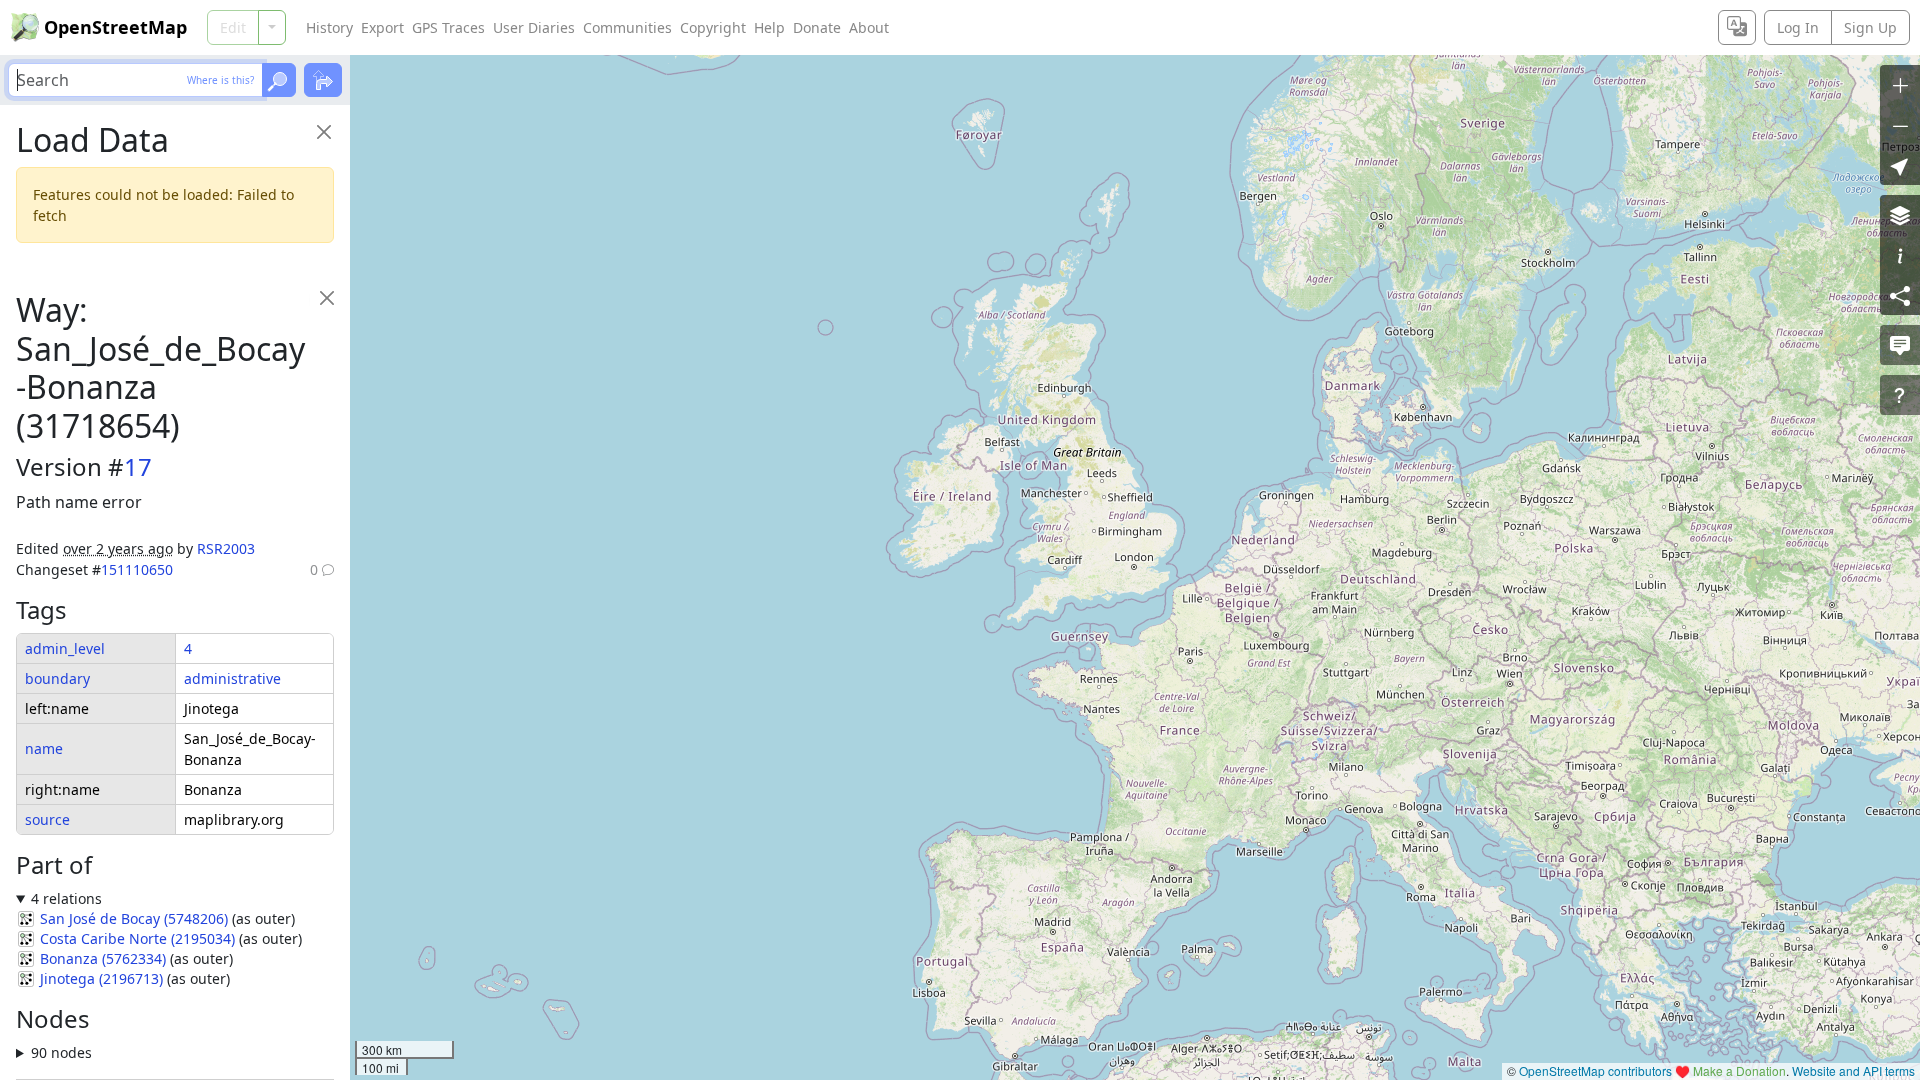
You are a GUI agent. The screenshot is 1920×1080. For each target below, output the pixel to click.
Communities (627, 27)
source (47, 819)
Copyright (713, 27)
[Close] (323, 131)
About (869, 27)
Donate (817, 27)
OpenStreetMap (115, 27)
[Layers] (1900, 215)
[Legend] (1900, 255)
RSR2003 (226, 548)
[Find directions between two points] (323, 80)
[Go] (279, 80)
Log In (1798, 27)
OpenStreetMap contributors (1595, 1070)
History (329, 27)
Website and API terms (1853, 1070)
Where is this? (220, 80)
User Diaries (534, 27)
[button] (1900, 165)
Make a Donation (1739, 1070)
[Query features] (1900, 395)
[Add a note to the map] (1900, 345)
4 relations (66, 898)
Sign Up (1870, 27)
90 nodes (61, 1052)
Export (382, 27)
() (134, 918)
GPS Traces (448, 27)
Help (769, 27)
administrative (232, 678)
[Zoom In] (1900, 85)
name (44, 748)
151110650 (137, 569)
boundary (57, 678)
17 (138, 466)
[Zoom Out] (1900, 125)
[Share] (1900, 295)
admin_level (65, 648)
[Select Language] (1737, 27)
